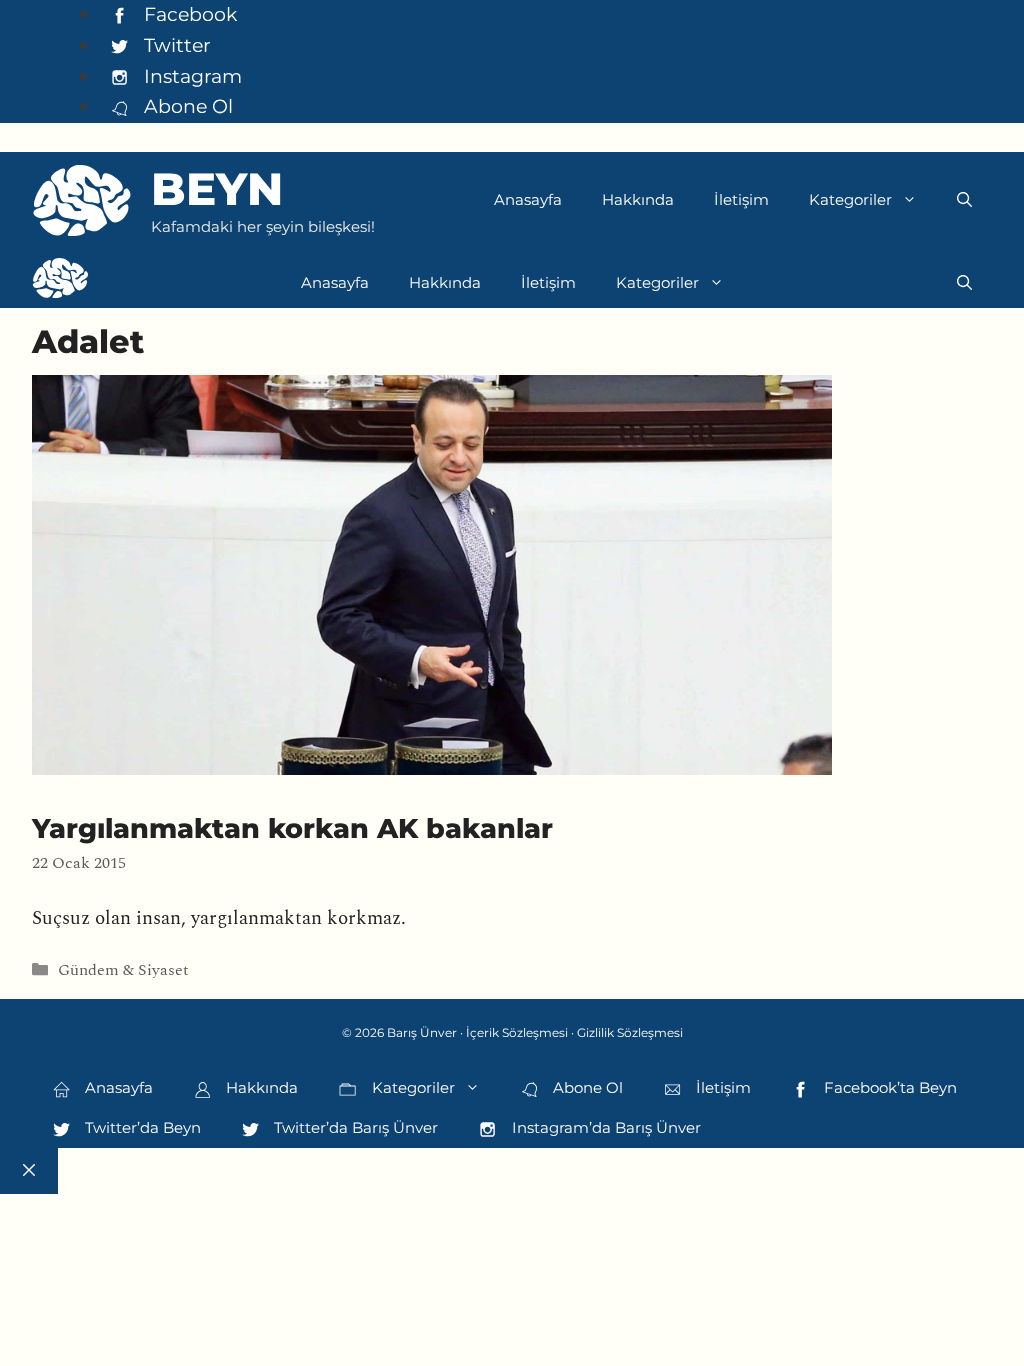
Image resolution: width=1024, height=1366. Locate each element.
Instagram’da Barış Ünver (604, 1127)
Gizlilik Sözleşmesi (630, 1032)
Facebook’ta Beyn (888, 1087)
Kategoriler (850, 199)
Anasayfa (528, 199)
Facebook (188, 14)
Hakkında (638, 199)
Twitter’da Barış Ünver (354, 1127)
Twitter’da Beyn (141, 1127)
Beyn (217, 188)
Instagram (190, 76)
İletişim (741, 199)
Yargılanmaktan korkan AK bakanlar (292, 828)
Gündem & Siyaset (123, 970)
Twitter (175, 45)
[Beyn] (60, 283)
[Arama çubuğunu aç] (964, 200)
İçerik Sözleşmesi (517, 1032)
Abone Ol (186, 106)
